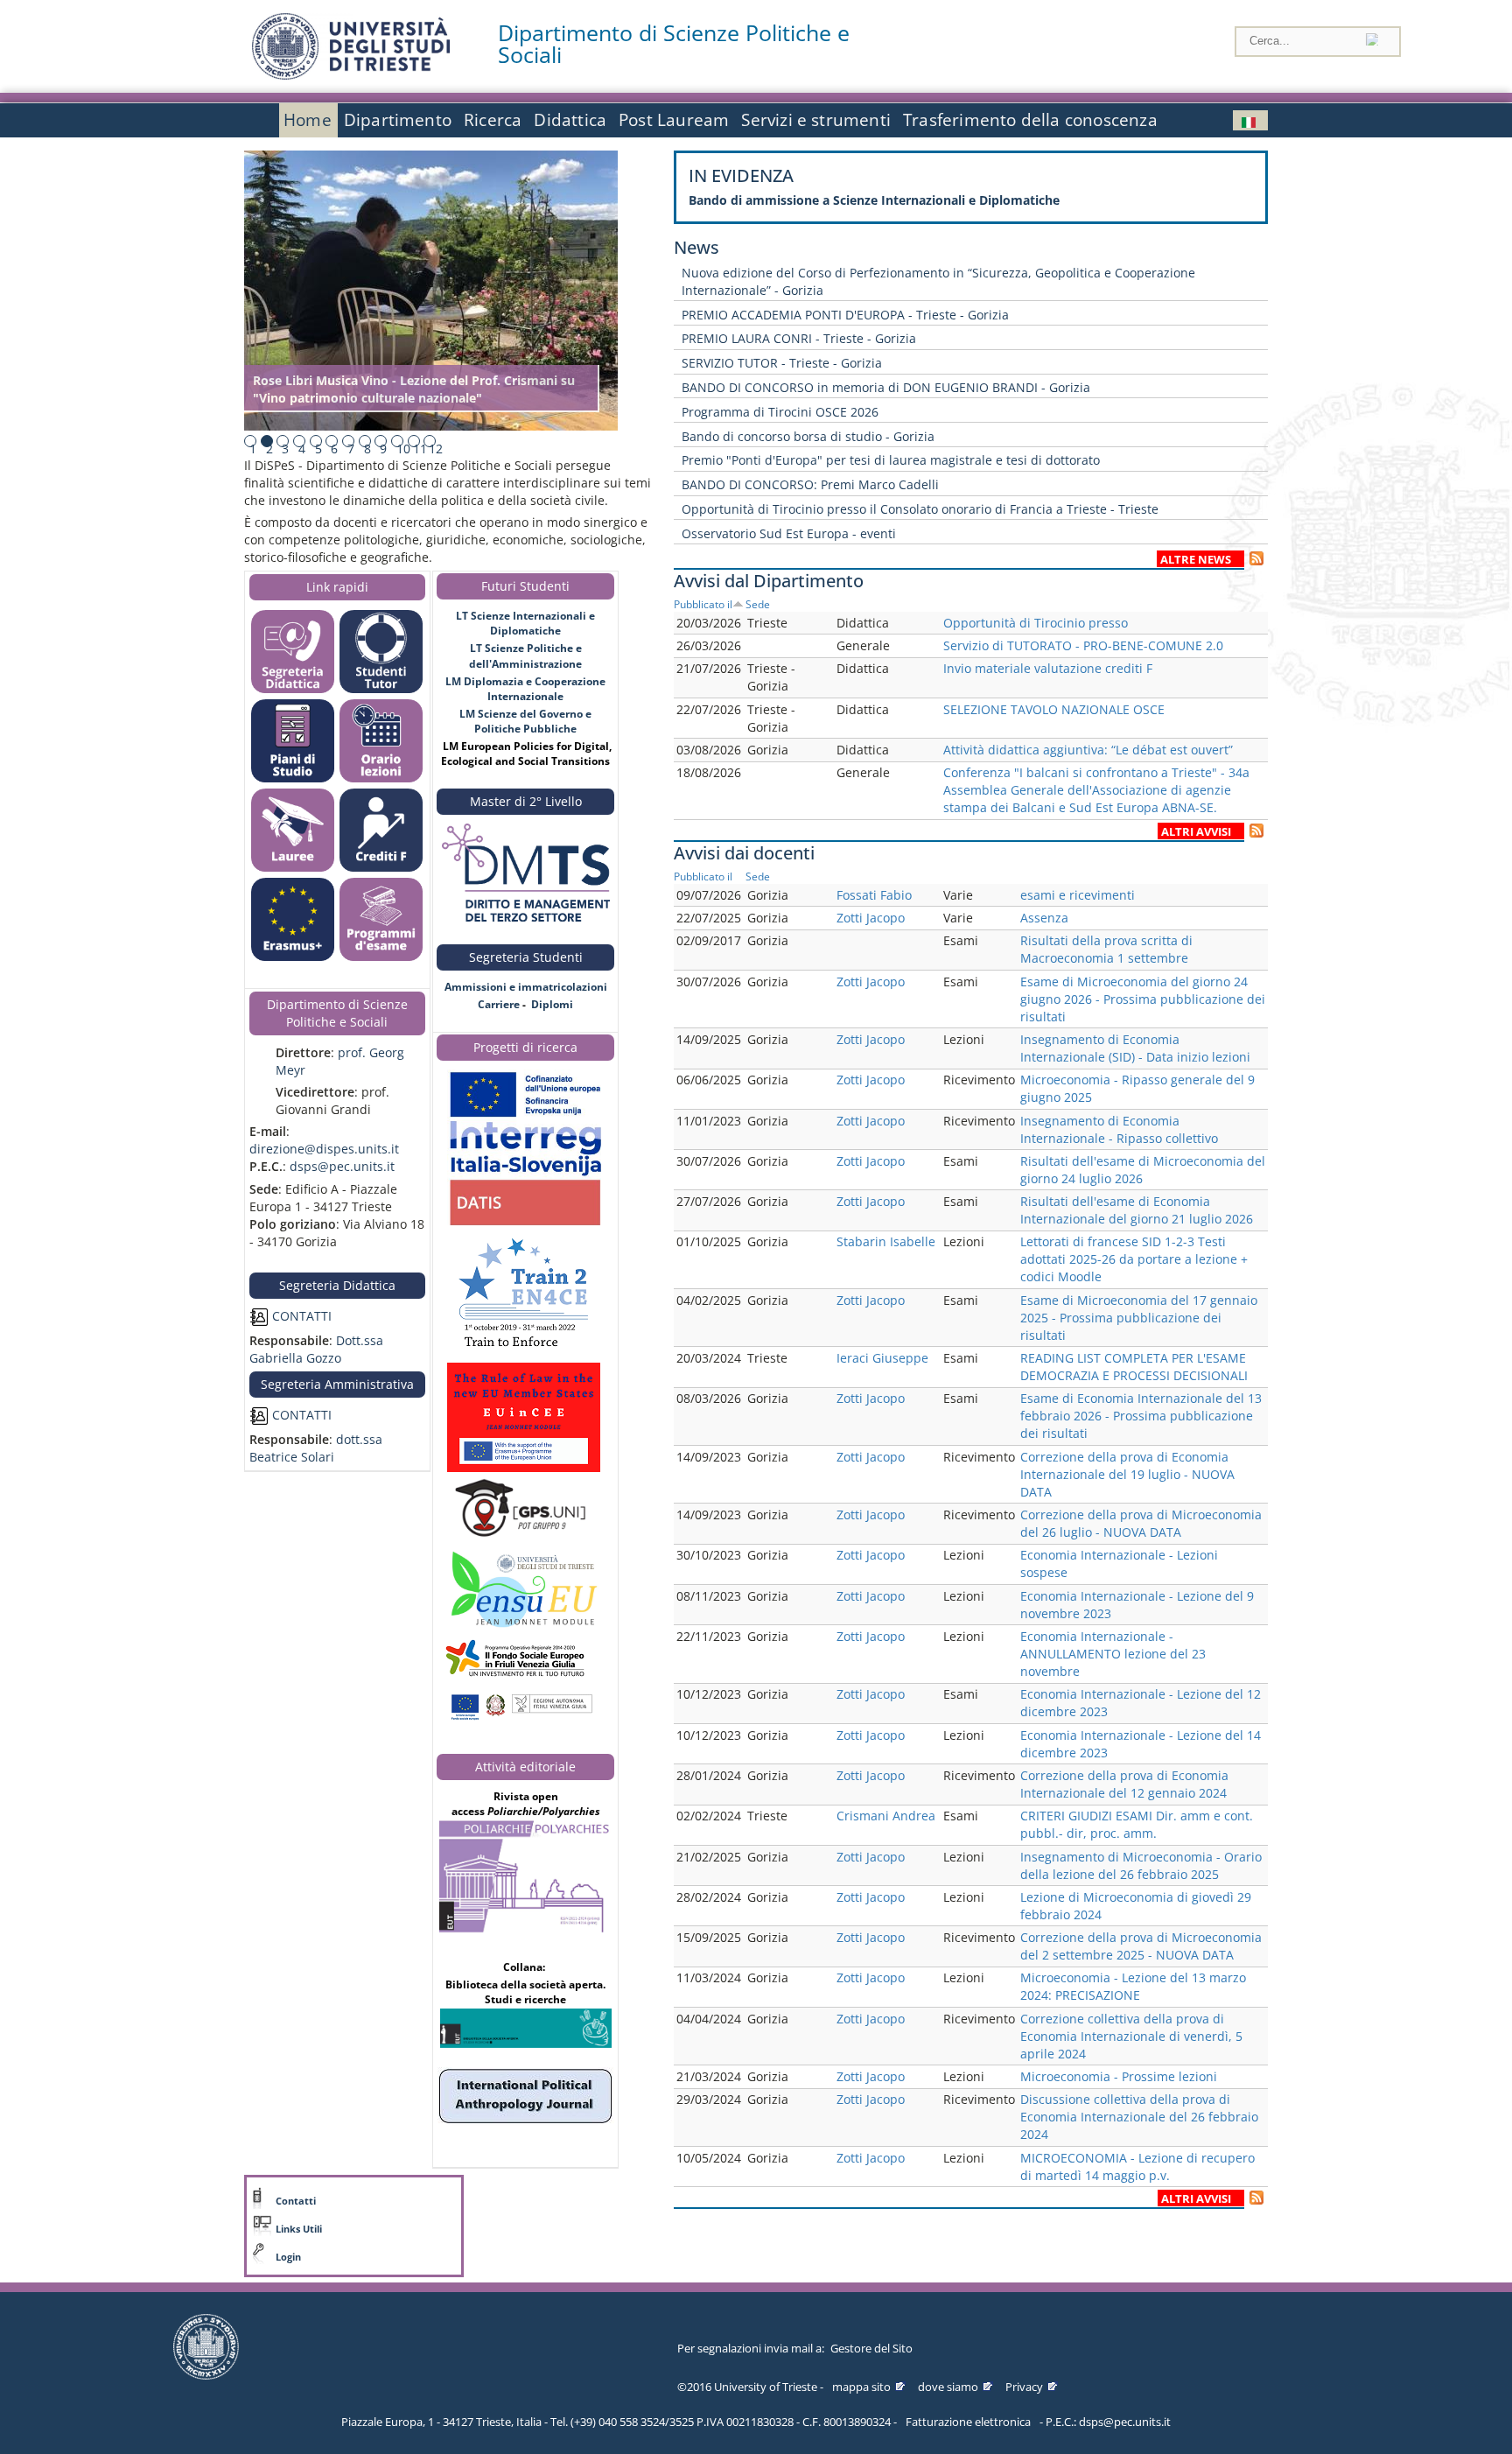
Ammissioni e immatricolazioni (526, 987)
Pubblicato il (703, 604)
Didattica (570, 120)
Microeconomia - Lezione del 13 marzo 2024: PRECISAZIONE (1133, 1986)
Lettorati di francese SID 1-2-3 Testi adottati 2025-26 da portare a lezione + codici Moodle (1134, 1259)
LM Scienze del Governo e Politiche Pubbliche (525, 721)
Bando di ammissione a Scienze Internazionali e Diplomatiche (874, 200)
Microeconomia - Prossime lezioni (1119, 2076)
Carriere (499, 1004)
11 (420, 449)
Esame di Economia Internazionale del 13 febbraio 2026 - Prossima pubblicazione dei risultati (1141, 1416)
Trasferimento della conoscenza (1030, 120)
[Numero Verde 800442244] (525, 1022)
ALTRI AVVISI (1196, 832)
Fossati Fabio (874, 895)
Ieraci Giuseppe (882, 1358)
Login (288, 2257)
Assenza (1044, 918)
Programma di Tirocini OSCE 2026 (780, 412)
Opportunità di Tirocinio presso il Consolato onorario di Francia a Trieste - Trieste (920, 509)
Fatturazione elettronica (968, 2422)
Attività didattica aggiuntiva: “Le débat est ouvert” (1088, 750)
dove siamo (948, 2387)
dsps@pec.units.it (342, 1166)
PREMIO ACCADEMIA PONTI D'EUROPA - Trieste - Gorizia (845, 315)
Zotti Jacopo (871, 918)
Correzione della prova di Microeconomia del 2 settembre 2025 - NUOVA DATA (1141, 1946)
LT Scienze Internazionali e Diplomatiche (525, 623)
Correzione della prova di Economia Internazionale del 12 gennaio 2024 (1124, 1784)
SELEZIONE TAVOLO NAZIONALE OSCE (1054, 709)
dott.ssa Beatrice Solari (316, 1448)
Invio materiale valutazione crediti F (1048, 668)
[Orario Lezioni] (381, 778)
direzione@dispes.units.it (324, 1149)
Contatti (296, 2201)
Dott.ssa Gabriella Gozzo (316, 1349)
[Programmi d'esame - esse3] (381, 957)
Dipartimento (398, 120)
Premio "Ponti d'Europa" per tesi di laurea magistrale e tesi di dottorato (891, 460)
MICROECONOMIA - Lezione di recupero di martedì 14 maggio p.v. (1137, 2167)
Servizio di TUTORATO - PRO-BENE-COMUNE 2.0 (1083, 645)
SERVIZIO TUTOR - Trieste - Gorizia (782, 363)
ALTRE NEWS (1196, 560)
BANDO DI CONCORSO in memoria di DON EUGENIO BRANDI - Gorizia (886, 387)
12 (436, 449)
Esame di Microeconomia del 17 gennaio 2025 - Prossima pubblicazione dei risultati (1139, 1318)
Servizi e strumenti (816, 120)
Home (308, 120)
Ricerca (493, 120)
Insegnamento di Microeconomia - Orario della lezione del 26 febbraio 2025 (1141, 1865)
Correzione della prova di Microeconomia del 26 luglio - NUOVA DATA (1141, 1523)
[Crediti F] (381, 868)
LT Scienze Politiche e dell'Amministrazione (525, 656)
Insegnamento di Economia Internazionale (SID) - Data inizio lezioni (1135, 1048)
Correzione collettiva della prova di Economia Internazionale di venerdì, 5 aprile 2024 (1131, 2036)
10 (403, 449)
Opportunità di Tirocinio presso (1036, 623)
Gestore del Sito (871, 2348)
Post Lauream (674, 120)
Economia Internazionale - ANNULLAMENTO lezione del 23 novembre (1113, 1654)
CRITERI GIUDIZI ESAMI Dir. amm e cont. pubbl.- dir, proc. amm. (1137, 1824)
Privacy (1024, 2387)
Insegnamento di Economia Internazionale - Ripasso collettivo (1119, 1129)
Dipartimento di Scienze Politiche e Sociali (674, 44)
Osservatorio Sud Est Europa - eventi (789, 533)
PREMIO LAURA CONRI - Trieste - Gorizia (799, 338)
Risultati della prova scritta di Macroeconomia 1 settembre (1106, 949)
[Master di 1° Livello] (525, 874)
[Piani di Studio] (293, 778)
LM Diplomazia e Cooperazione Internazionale (525, 689)
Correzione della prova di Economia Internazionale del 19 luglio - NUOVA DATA (1127, 1474)
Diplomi (552, 1004)
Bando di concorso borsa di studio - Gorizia (808, 436)
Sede (758, 604)
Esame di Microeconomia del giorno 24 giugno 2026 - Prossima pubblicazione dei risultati (1143, 999)
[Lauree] (293, 868)
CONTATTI (300, 1316)
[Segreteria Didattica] (293, 689)
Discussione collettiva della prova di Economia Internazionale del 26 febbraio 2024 (1139, 2117)
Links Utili (299, 2229)
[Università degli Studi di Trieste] (351, 75)
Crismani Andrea (886, 1816)
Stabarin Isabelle (886, 1241)
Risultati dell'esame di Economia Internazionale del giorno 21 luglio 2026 (1137, 1210)
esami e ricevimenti (1078, 895)
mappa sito (861, 2387)
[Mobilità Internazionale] (293, 957)
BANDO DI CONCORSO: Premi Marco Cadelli (810, 484)
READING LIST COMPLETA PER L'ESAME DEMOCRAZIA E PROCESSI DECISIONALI (1134, 1367)
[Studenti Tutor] (381, 689)
